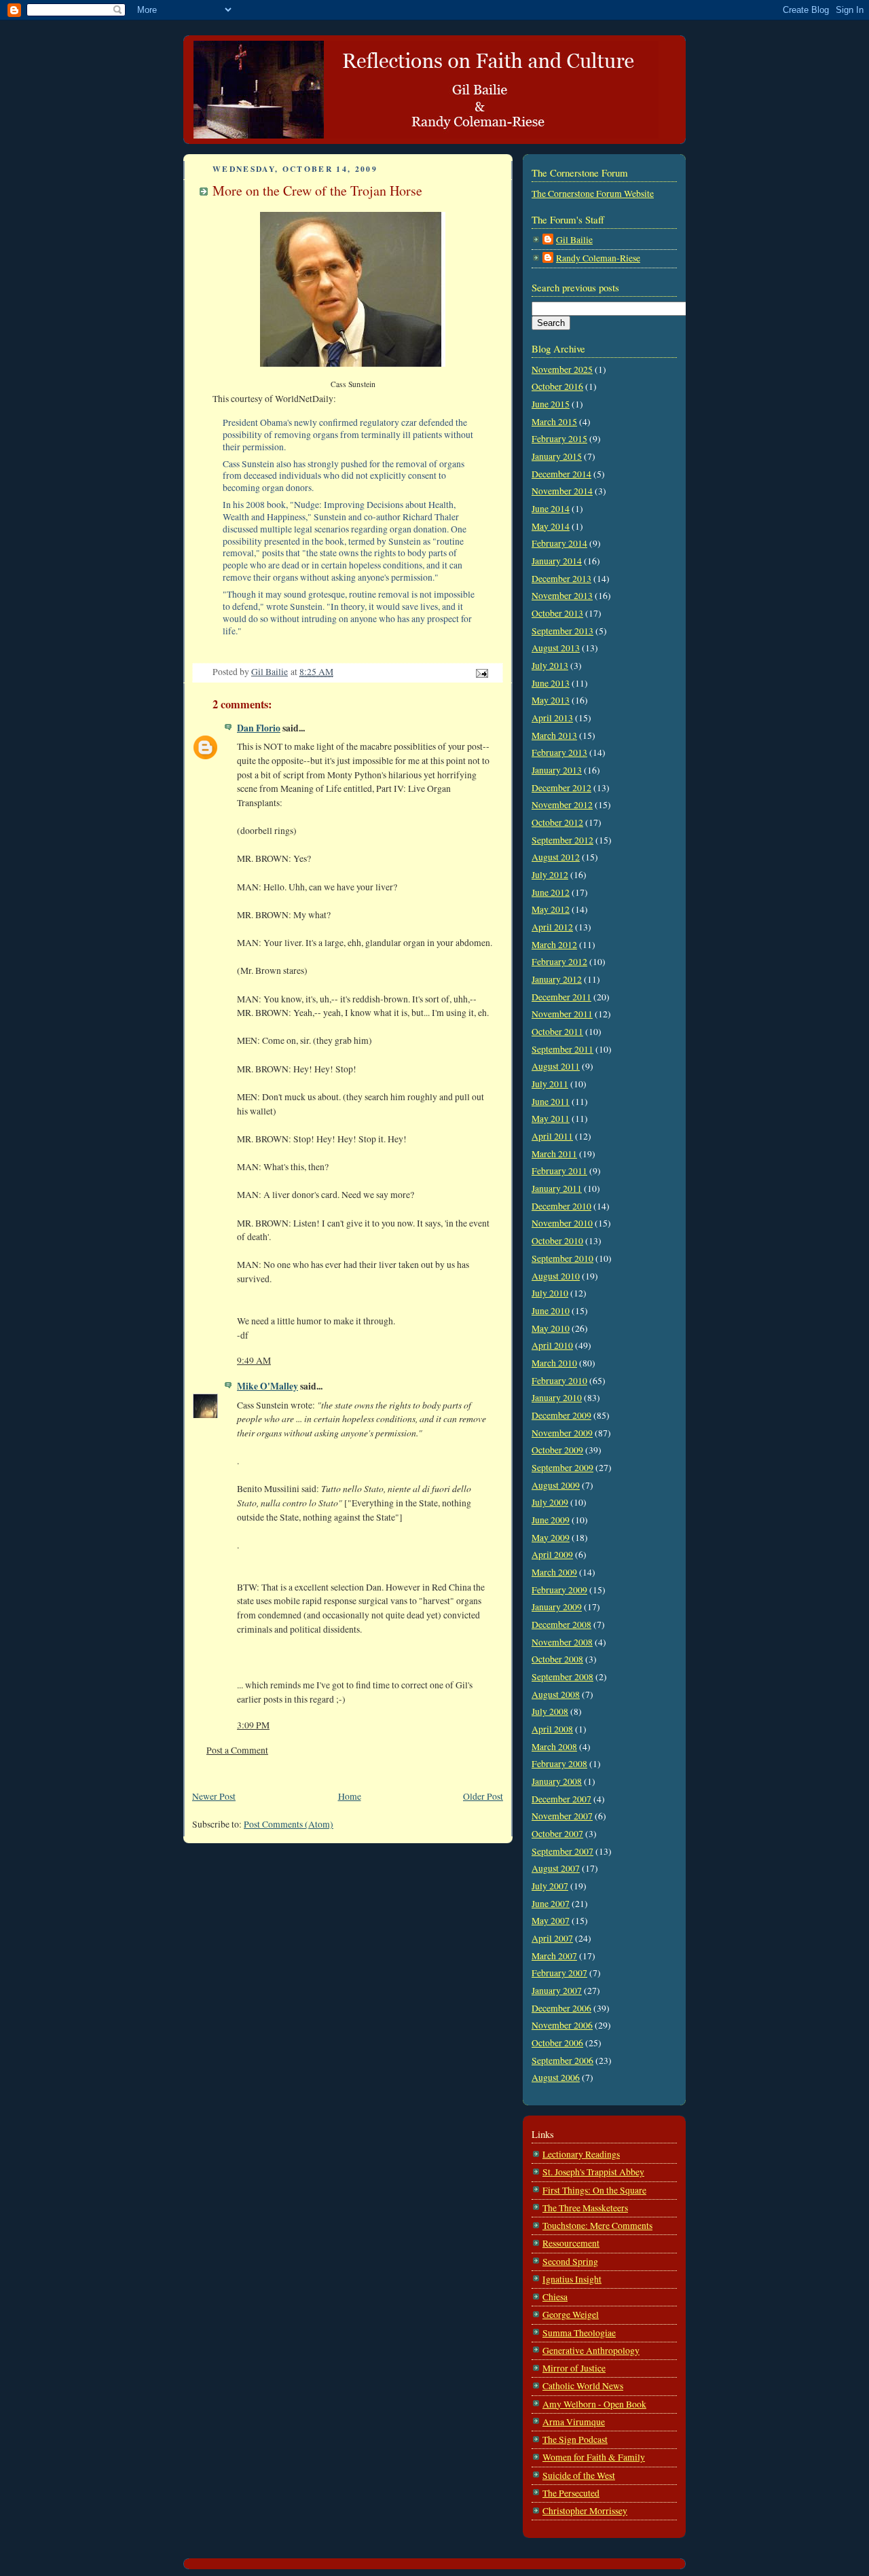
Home (350, 1796)
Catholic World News (583, 2386)
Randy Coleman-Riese (598, 258)
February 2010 (559, 1381)
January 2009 (557, 1607)
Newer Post (214, 1796)
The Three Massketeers (585, 2208)
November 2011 (562, 1014)
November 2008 (562, 1642)
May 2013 (551, 700)
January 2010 (557, 1398)
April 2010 (552, 1345)
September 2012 (562, 840)
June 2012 (551, 892)
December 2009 (561, 1415)
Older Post (483, 1796)
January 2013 (557, 770)
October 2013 (557, 613)
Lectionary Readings (581, 2154)
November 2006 (562, 2025)
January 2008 (557, 1781)
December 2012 (561, 788)
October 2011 (557, 1032)
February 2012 (559, 962)
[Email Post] (481, 672)
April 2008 (552, 1729)
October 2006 (557, 2043)
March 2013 (554, 736)
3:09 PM (253, 1725)
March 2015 (554, 422)
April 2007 (552, 1938)
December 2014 (561, 474)
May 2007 (551, 1921)
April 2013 (552, 718)
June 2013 (551, 683)
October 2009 (557, 1450)
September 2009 (562, 1468)
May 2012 (551, 909)
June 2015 (551, 404)
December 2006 (561, 2008)
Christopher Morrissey (585, 2511)
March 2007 (554, 1956)
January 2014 (557, 561)
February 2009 (559, 1590)
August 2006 (556, 2078)
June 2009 (551, 1520)
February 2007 (559, 1973)
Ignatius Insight (572, 2279)
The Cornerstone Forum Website (593, 194)
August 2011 (556, 1066)
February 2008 (559, 1764)
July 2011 (550, 1084)
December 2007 (561, 1799)
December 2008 (561, 1625)
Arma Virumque (574, 2422)
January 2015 (557, 456)
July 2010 (550, 1293)
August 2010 (556, 1276)
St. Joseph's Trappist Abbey (593, 2172)
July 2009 (550, 1502)
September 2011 (562, 1049)
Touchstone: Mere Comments (597, 2226)
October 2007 (557, 1834)
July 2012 (550, 875)
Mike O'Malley (267, 1386)
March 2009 (554, 1572)
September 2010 (562, 1258)
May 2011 (551, 1119)
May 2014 (551, 526)
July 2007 (550, 1886)
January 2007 (557, 1991)
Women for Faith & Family (594, 2457)
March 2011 (554, 1154)
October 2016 (557, 386)
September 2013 (562, 631)
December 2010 (561, 1206)
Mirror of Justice (574, 2368)
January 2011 (557, 1189)
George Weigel (571, 2315)
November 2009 (562, 1433)
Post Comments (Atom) (289, 1824)
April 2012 (552, 927)
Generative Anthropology (591, 2351)
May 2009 (551, 1538)
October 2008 (557, 1659)
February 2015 (559, 439)
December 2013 (561, 579)
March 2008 (554, 1747)
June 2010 (551, 1311)
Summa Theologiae (579, 2333)
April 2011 (552, 1136)
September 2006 (562, 2061)
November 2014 (562, 491)
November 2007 (562, 1816)
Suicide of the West (579, 2475)
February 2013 (559, 752)
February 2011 (559, 1171)
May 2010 (551, 1328)
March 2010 (554, 1363)
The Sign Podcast (575, 2439)
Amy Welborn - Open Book (594, 2404)
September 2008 (562, 1677)
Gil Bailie (574, 240)
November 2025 (562, 369)
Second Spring (570, 2262)
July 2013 (550, 666)
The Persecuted (571, 2493)
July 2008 (550, 1711)
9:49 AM (254, 1360)
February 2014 (559, 543)
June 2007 (551, 1904)
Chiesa (555, 2297)
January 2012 (557, 979)
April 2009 (552, 1555)
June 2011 (551, 1102)
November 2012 (562, 805)
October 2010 (557, 1241)
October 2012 (557, 822)
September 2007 (562, 1851)
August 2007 (556, 1868)
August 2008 (556, 1694)
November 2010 (562, 1223)
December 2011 (561, 997)
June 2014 (551, 509)
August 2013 (556, 648)
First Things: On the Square (594, 2190)
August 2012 (556, 857)
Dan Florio (259, 728)
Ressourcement (571, 2243)
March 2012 (554, 945)
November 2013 (562, 596)
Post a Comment (237, 1750)
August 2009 (556, 1485)
